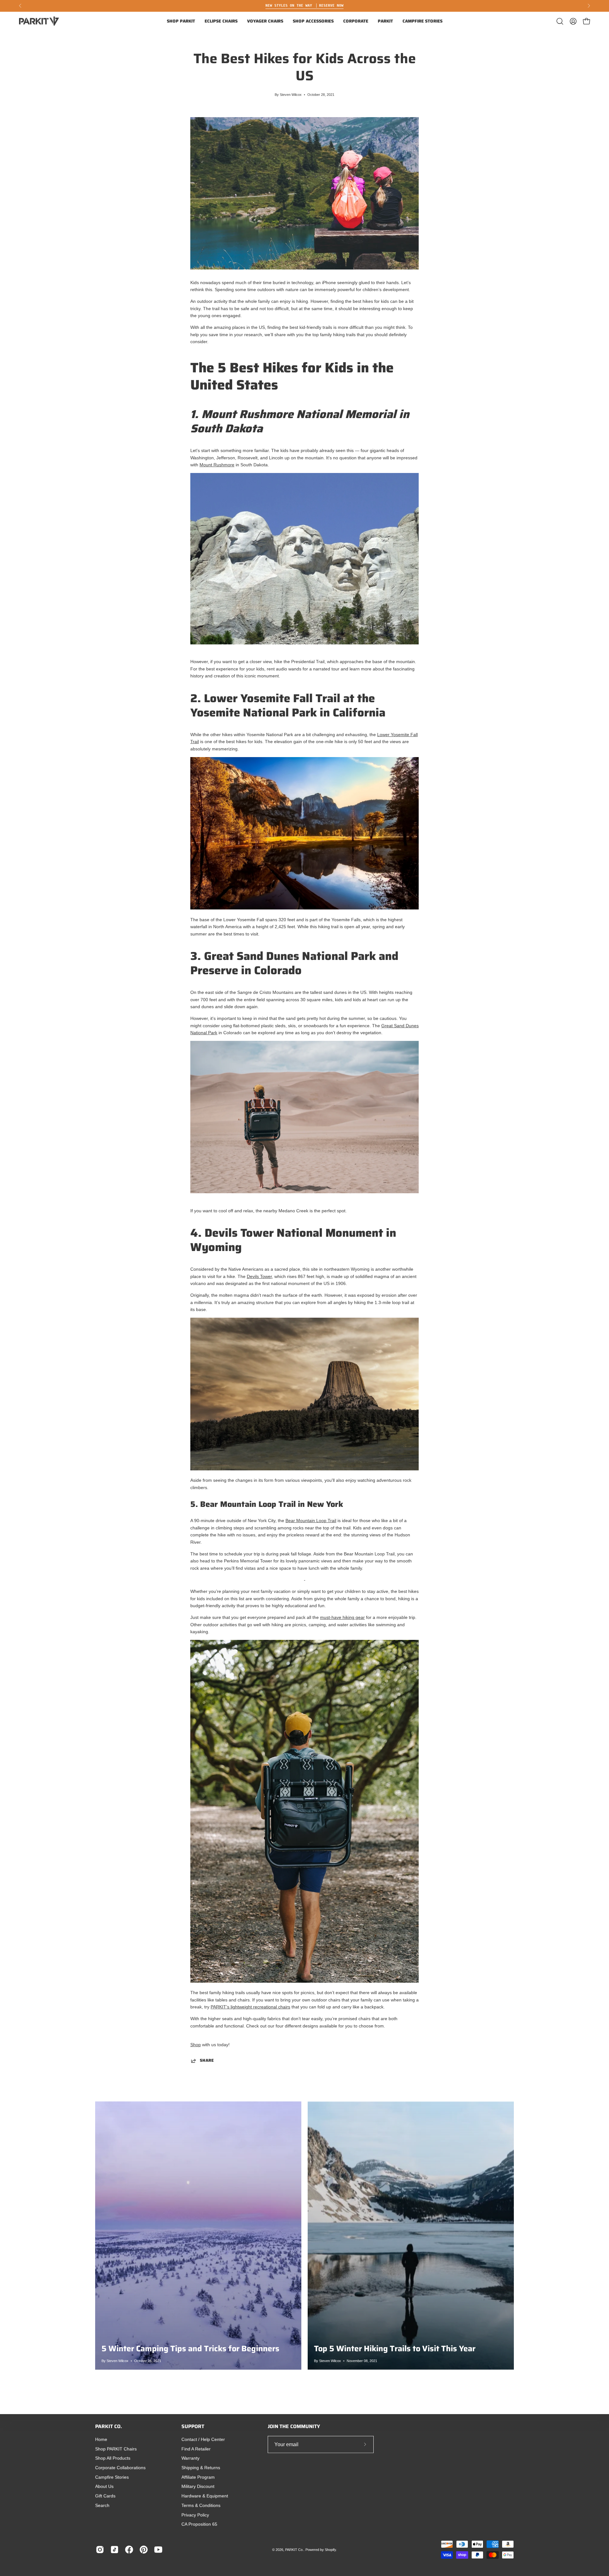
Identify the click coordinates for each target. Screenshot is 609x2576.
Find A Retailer (196, 2449)
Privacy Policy (195, 2515)
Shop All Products (113, 2458)
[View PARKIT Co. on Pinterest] (144, 2550)
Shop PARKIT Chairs (116, 2449)
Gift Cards (105, 2496)
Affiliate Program (198, 2477)
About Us (104, 2486)
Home (101, 2440)
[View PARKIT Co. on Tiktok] (115, 2550)
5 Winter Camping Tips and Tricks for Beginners (190, 2348)
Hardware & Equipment (205, 2496)
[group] (304, 6)
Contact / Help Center (203, 2440)
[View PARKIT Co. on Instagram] (100, 2550)
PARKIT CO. (109, 2426)
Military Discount (198, 2486)
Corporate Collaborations (120, 2468)
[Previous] (20, 6)
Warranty (190, 2458)
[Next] (589, 6)
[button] (181, 21)
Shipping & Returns (201, 2468)
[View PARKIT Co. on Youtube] (158, 2550)
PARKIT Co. (294, 2550)
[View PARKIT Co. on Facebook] (129, 2550)
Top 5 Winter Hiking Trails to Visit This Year (395, 2348)
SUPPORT (193, 2426)
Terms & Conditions (201, 2505)
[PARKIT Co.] (40, 21)
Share (207, 2061)
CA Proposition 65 (199, 2524)
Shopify (330, 2550)
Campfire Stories (112, 2477)
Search (102, 2505)
